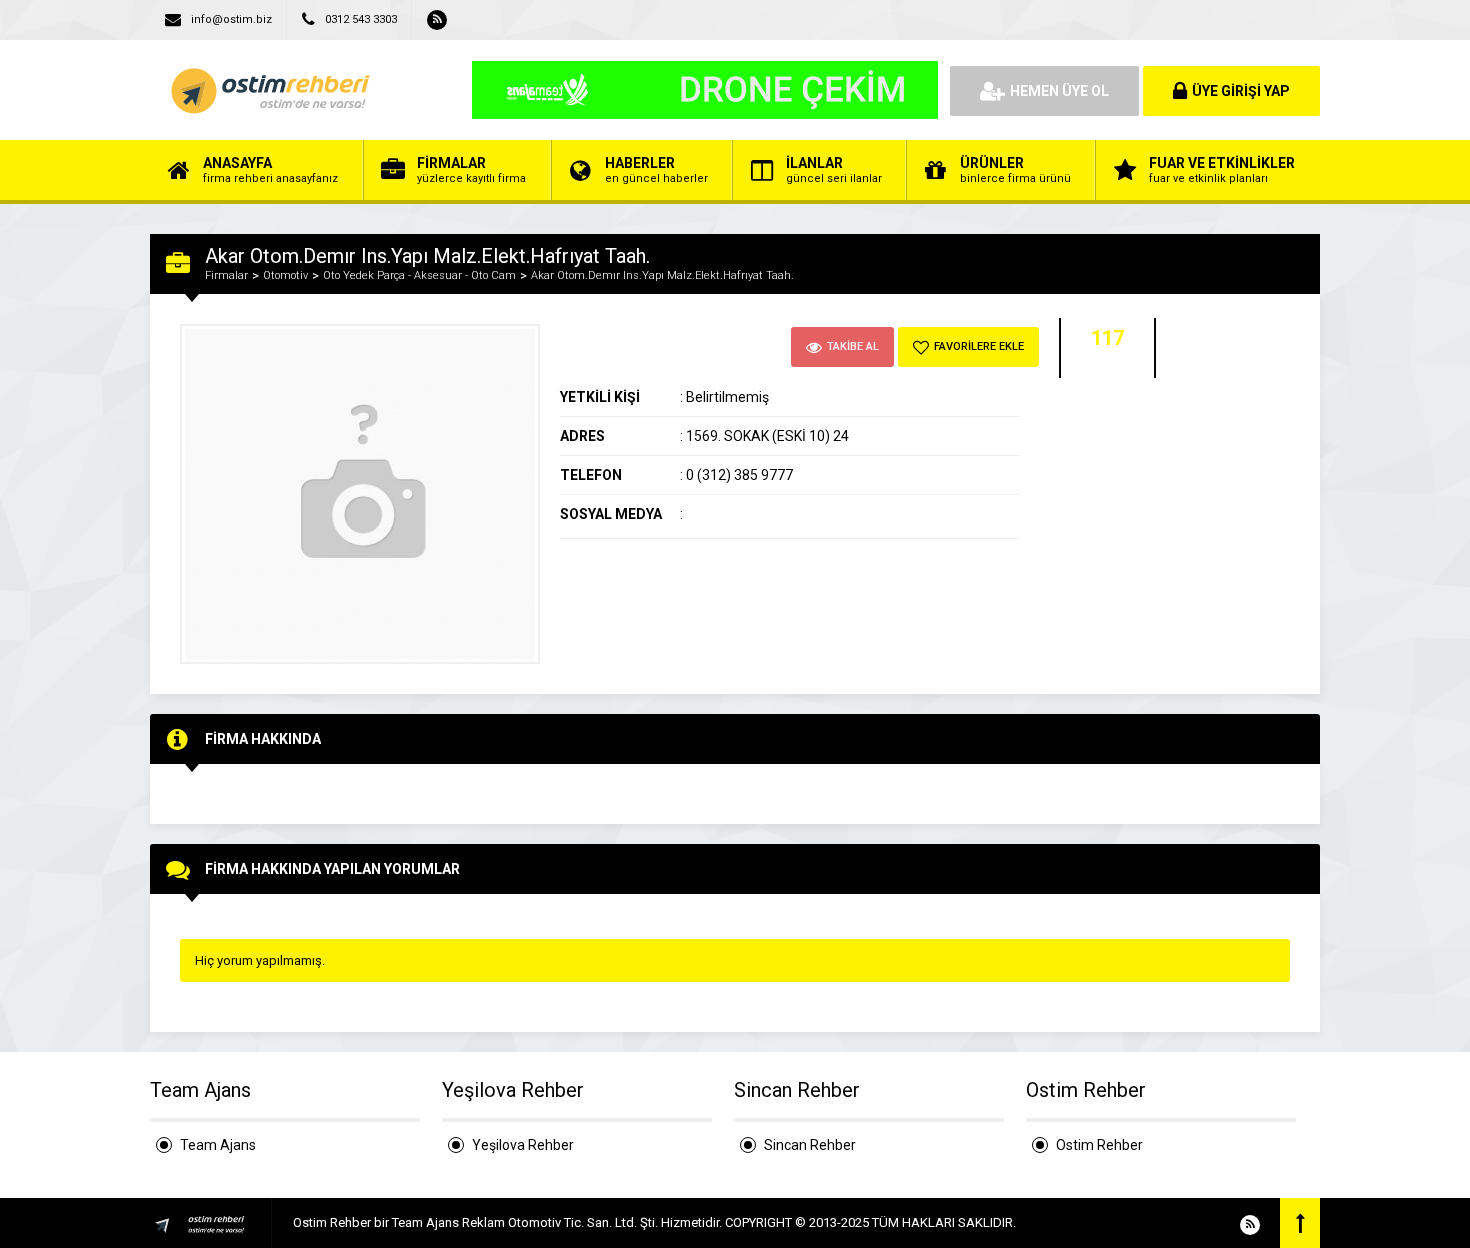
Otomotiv (285, 275)
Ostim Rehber (1099, 1145)
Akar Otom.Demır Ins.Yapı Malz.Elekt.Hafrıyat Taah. (662, 275)
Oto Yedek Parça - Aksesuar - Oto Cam (419, 275)
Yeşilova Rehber (523, 1145)
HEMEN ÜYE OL (1059, 91)
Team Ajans (218, 1145)
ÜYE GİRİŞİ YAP (1241, 91)
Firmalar (226, 275)
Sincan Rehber (810, 1145)
